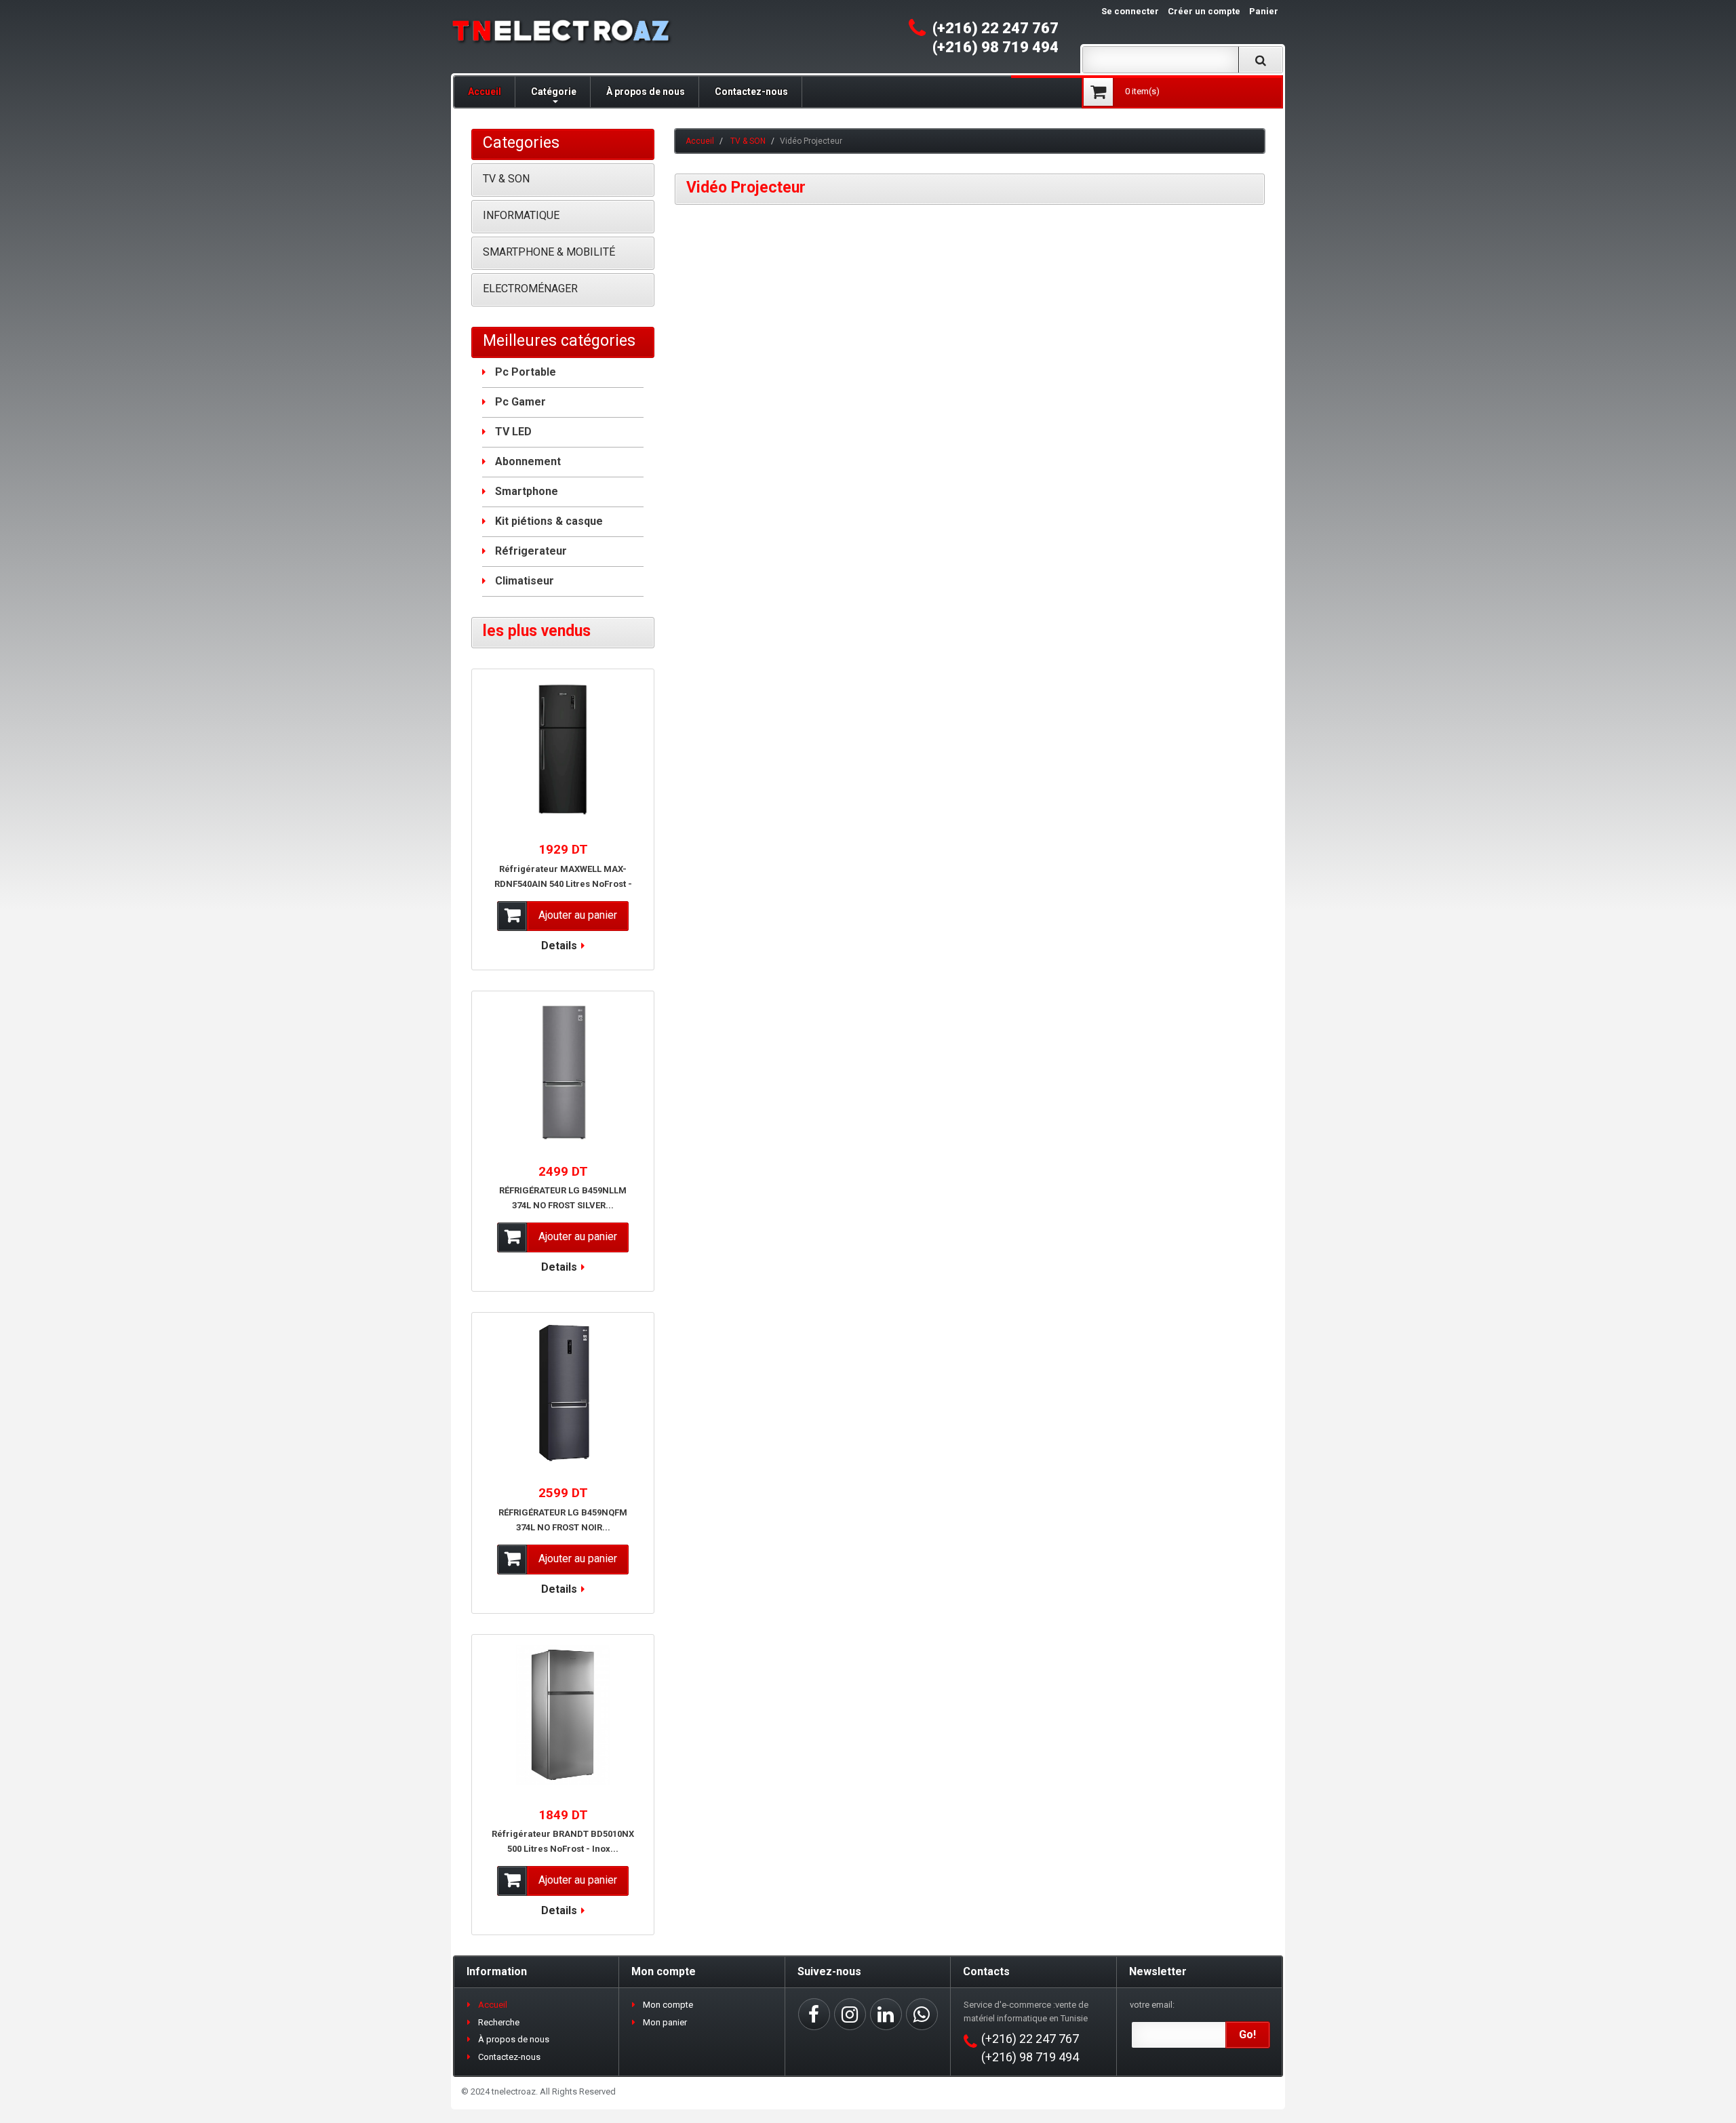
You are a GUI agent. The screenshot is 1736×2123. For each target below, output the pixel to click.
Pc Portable (526, 372)
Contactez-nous (751, 92)
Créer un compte (1204, 11)
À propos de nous (646, 92)
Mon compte (668, 2005)
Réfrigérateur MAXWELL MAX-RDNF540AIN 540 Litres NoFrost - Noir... (563, 884)
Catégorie (554, 92)
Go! (1247, 2035)
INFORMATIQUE (521, 215)
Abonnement (528, 461)
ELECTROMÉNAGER (530, 289)
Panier (1264, 11)
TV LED (513, 432)
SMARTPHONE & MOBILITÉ (549, 252)
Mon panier (665, 2022)
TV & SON (748, 141)
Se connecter (1130, 11)
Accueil (485, 92)
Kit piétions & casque (549, 521)
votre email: (1152, 2005)
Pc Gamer (520, 402)
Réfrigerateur (531, 551)
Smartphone (527, 491)
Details (559, 946)
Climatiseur (525, 581)
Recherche (499, 2022)
